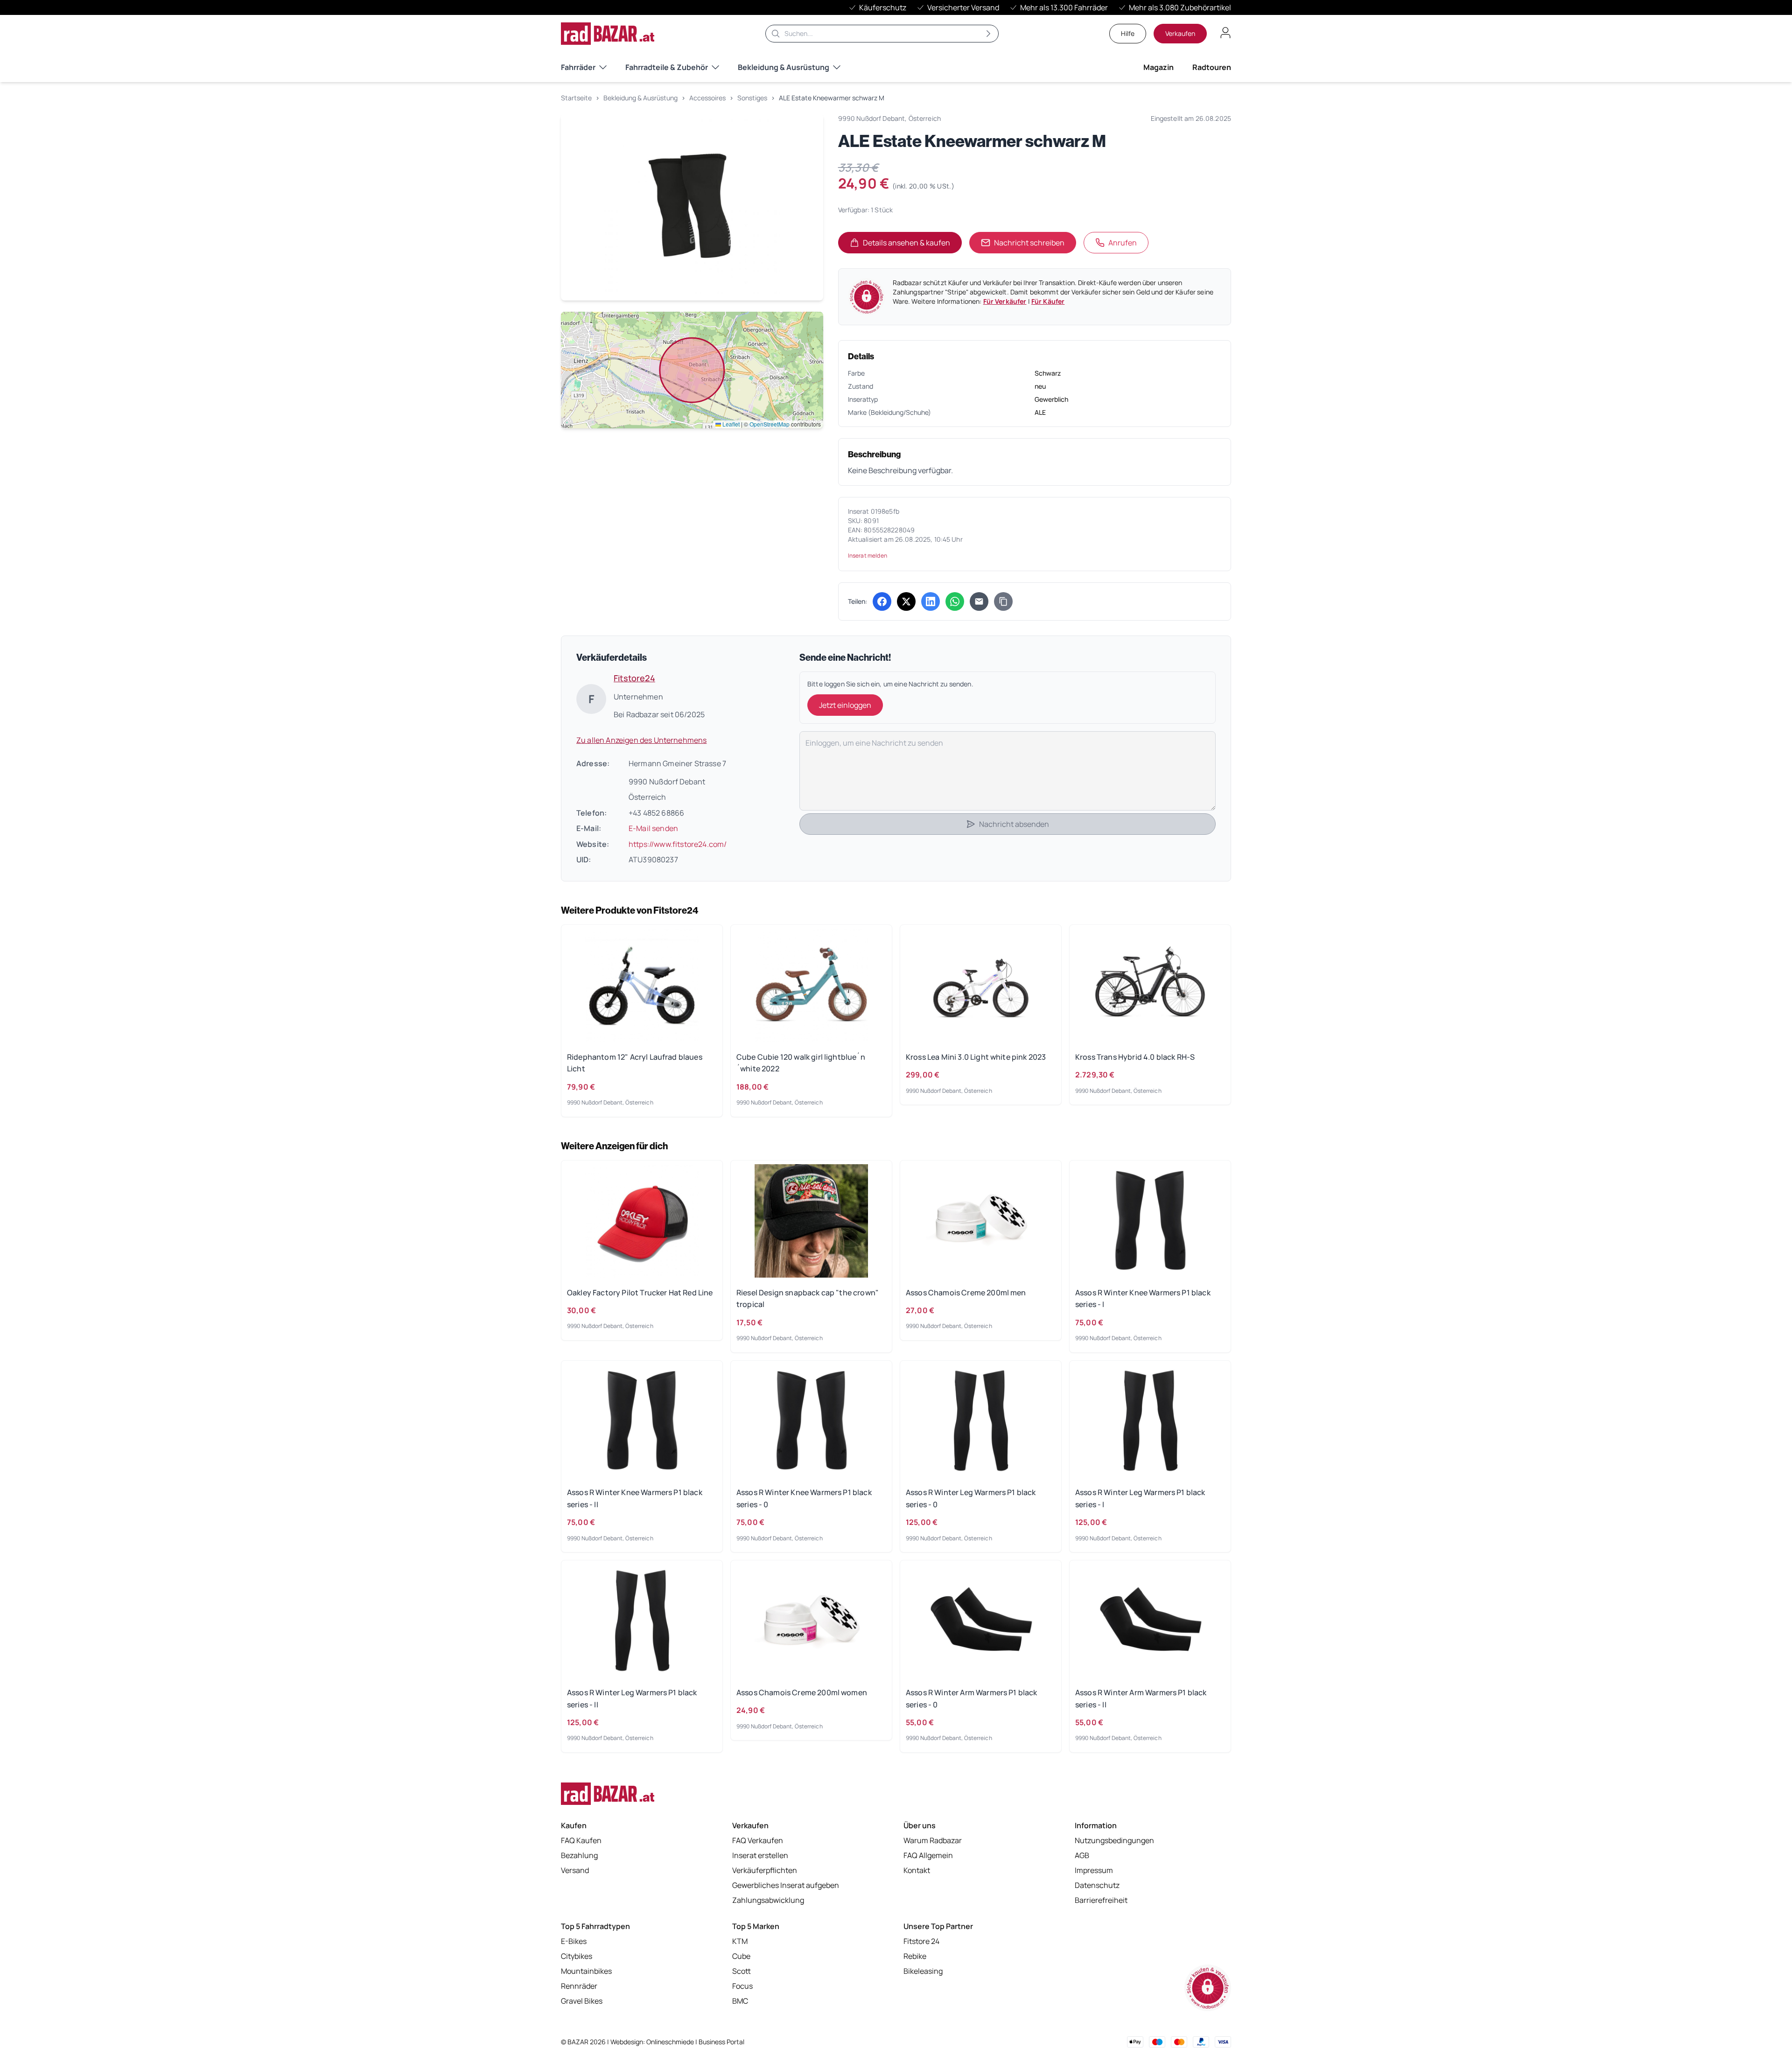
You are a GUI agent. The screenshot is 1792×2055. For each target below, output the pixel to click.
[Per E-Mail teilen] (979, 601)
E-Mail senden (653, 828)
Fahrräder (578, 67)
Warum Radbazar (933, 1840)
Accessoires (707, 98)
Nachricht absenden (1014, 824)
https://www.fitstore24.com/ (678, 844)
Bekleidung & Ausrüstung (784, 67)
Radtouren (1212, 67)
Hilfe (1128, 33)
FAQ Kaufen (581, 1840)
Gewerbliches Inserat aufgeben (786, 1885)
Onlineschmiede (671, 2042)
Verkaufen (1180, 33)
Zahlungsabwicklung (768, 1900)
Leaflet (730, 424)
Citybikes (577, 1956)
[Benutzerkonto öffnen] (1225, 33)
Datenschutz (1097, 1885)
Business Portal (721, 2042)
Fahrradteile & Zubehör (667, 67)
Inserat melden (868, 556)
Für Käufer (1048, 301)
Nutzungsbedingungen (1114, 1840)
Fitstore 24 (921, 1941)
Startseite (576, 98)
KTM (740, 1941)
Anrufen (1123, 243)
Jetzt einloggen (845, 705)
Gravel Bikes (582, 2001)
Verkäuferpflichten (765, 1870)
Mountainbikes (586, 1971)
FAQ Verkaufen (758, 1840)
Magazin (1158, 67)
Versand (575, 1870)
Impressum (1094, 1870)
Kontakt (917, 1870)
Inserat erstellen (760, 1855)
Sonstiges (752, 98)
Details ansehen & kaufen (912, 245)
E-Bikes (574, 1941)
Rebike (915, 1956)
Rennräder (579, 1986)
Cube (741, 1956)
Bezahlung (579, 1855)
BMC (740, 2001)
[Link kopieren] (1003, 601)
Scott (742, 1971)
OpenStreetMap (770, 424)
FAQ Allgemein (928, 1855)
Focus (742, 1986)
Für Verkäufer (1005, 301)
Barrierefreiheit (1101, 1900)
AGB (1082, 1855)
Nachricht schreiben (1029, 243)
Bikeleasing (923, 1971)
